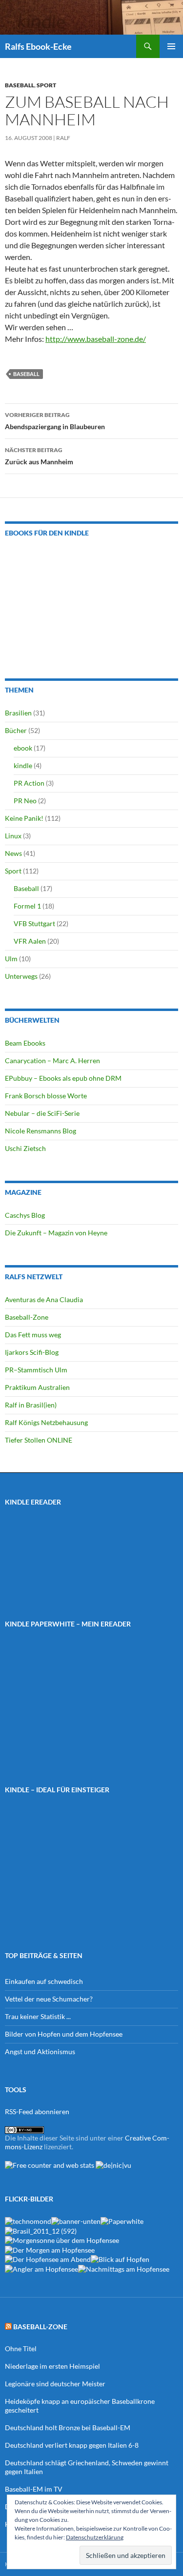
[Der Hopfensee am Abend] (48, 2259)
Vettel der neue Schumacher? (49, 1999)
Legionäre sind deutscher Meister (55, 2384)
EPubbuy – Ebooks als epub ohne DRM (63, 1078)
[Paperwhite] (122, 2221)
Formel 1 (27, 906)
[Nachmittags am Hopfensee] (124, 2268)
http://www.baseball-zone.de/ (96, 339)
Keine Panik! (24, 818)
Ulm (11, 959)
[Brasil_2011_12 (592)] (41, 2230)
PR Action (29, 783)
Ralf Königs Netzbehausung (46, 1422)
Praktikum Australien (37, 1387)
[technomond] (28, 2221)
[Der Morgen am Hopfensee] (50, 2249)
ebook (23, 748)
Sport (46, 85)
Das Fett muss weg (33, 1335)
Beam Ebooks (25, 1043)
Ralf (63, 138)
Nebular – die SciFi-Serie (42, 1113)
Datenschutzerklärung (95, 2537)
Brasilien (18, 713)
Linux (13, 836)
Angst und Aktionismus (40, 2051)
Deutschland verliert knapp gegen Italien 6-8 (72, 2445)
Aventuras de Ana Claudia (44, 1299)
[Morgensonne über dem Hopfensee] (62, 2240)
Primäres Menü (171, 46)
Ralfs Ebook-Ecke (38, 46)
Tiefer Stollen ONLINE (39, 1440)
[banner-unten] (76, 2221)
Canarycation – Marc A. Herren (52, 1060)
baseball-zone (40, 2327)
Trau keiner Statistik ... (38, 2016)
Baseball (20, 85)
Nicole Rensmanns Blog (41, 1131)
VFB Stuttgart (34, 923)
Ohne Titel (21, 2348)
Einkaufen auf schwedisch (44, 1981)
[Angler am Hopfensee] (41, 2268)
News (13, 853)
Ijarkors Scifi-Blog (32, 1352)
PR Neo (25, 801)
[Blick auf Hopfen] (120, 2259)
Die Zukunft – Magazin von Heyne (56, 1233)
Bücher (16, 730)
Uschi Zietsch (25, 1148)
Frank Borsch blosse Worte (46, 1096)
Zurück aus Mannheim (39, 456)
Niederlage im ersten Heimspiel (52, 2366)
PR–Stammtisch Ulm (36, 1370)
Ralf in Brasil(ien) (31, 1405)
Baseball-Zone (27, 1317)
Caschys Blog (25, 1215)
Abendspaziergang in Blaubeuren (55, 421)
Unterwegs (21, 976)
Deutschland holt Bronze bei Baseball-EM (68, 2427)
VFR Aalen (30, 941)
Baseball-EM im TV (34, 2489)
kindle (23, 765)
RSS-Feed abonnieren (37, 2111)
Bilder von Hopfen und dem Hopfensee (64, 2034)
